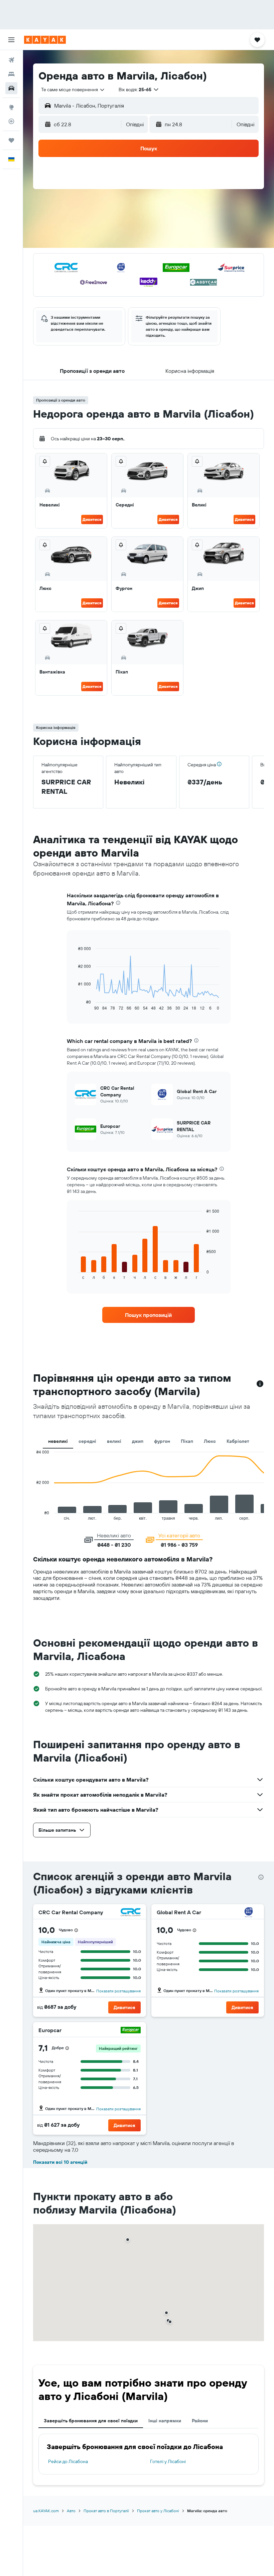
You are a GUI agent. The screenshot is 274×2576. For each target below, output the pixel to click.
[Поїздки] (11, 140)
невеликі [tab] (58, 1441)
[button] (11, 40)
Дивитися (92, 519)
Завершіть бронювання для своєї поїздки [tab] (91, 2421)
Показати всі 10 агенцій (60, 2162)
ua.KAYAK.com (46, 2511)
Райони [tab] (200, 2421)
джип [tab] (138, 1441)
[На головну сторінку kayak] (45, 40)
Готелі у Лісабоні (168, 2461)
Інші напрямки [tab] (165, 2421)
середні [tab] (87, 1441)
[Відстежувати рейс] (11, 121)
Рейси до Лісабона (68, 2461)
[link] (148, 1315)
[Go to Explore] (11, 107)
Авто (71, 2511)
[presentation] (118, 903)
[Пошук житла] (11, 74)
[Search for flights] (11, 60)
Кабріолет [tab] (238, 1441)
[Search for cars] (11, 88)
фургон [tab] (162, 1441)
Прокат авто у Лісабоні (158, 2511)
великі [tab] (114, 1441)
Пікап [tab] (187, 1441)
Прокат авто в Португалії (106, 2511)
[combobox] (73, 90)
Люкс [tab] (210, 1441)
